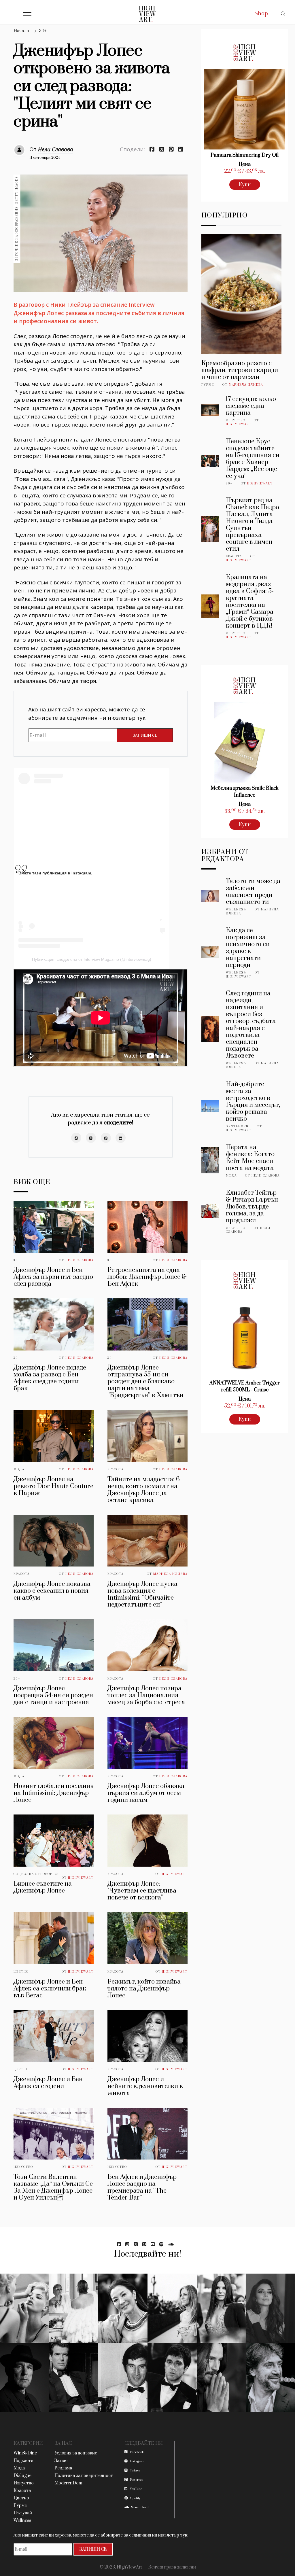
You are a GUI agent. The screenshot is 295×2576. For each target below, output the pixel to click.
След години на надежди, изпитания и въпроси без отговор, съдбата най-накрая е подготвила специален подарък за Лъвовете (251, 1025)
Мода (19, 1469)
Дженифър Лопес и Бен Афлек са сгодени (48, 2083)
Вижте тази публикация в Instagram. (55, 873)
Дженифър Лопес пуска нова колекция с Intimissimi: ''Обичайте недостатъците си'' (142, 1594)
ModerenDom (68, 2483)
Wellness (236, 910)
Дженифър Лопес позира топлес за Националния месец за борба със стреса (146, 1695)
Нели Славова (56, 149)
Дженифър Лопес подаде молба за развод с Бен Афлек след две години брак (50, 1378)
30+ (43, 31)
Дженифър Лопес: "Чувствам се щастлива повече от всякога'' (142, 1891)
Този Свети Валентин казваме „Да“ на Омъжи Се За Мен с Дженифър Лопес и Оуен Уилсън (53, 2187)
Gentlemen (237, 1126)
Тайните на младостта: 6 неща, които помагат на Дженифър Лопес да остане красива (144, 1490)
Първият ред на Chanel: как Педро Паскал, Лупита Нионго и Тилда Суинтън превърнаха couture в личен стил (253, 525)
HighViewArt (81, 1878)
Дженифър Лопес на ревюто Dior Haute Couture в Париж (53, 1486)
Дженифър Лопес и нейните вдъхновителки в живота (145, 2086)
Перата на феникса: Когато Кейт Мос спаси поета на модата (250, 1158)
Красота (116, 1469)
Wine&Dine (25, 2453)
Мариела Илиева (170, 1574)
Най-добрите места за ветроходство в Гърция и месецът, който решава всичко (253, 1102)
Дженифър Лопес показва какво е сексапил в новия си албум (52, 1591)
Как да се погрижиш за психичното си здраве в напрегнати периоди (248, 948)
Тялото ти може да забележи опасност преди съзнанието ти (253, 892)
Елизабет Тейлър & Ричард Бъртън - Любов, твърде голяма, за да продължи (254, 1207)
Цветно (21, 1972)
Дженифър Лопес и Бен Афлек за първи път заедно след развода (53, 1277)
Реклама (63, 2468)
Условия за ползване (76, 2453)
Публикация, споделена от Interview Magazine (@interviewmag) (92, 959)
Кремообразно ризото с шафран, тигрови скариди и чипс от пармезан (240, 370)
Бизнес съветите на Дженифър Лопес (43, 1887)
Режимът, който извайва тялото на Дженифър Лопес (144, 1989)
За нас (61, 2461)
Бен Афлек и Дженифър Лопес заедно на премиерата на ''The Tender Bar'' (142, 2187)
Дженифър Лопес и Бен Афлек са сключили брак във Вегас (50, 1989)
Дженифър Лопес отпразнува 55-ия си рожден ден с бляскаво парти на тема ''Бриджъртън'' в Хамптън (145, 1381)
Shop (261, 14)
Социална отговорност (38, 1874)
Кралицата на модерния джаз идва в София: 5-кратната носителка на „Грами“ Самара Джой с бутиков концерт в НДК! (250, 602)
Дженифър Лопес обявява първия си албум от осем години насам (146, 1793)
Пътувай (23, 2513)
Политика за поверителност (84, 2476)
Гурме (208, 385)
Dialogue (22, 2476)
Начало (21, 31)
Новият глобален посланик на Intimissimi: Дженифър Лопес (54, 1793)
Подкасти (23, 2461)
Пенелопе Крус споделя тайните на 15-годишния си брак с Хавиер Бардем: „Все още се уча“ (253, 459)
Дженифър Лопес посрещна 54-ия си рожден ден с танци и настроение (53, 1695)
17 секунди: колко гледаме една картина (251, 406)
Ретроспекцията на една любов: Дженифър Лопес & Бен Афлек (147, 1277)
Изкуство (23, 2167)
